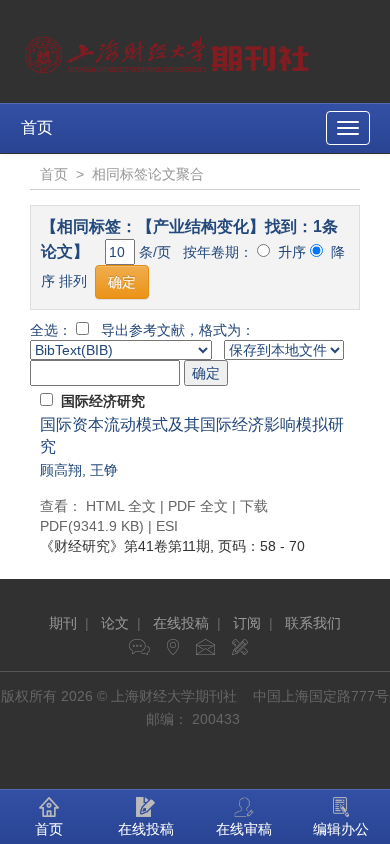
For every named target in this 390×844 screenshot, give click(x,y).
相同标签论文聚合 (148, 174)
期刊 (63, 623)
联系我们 (313, 623)
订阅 (247, 623)
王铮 (104, 470)
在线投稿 (181, 623)
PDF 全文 (198, 506)
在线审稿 (244, 829)
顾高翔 (61, 470)
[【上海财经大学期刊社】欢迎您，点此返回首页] (169, 50)
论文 (115, 623)
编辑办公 (341, 829)
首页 (37, 127)
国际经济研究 (103, 401)
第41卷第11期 (125, 546)
